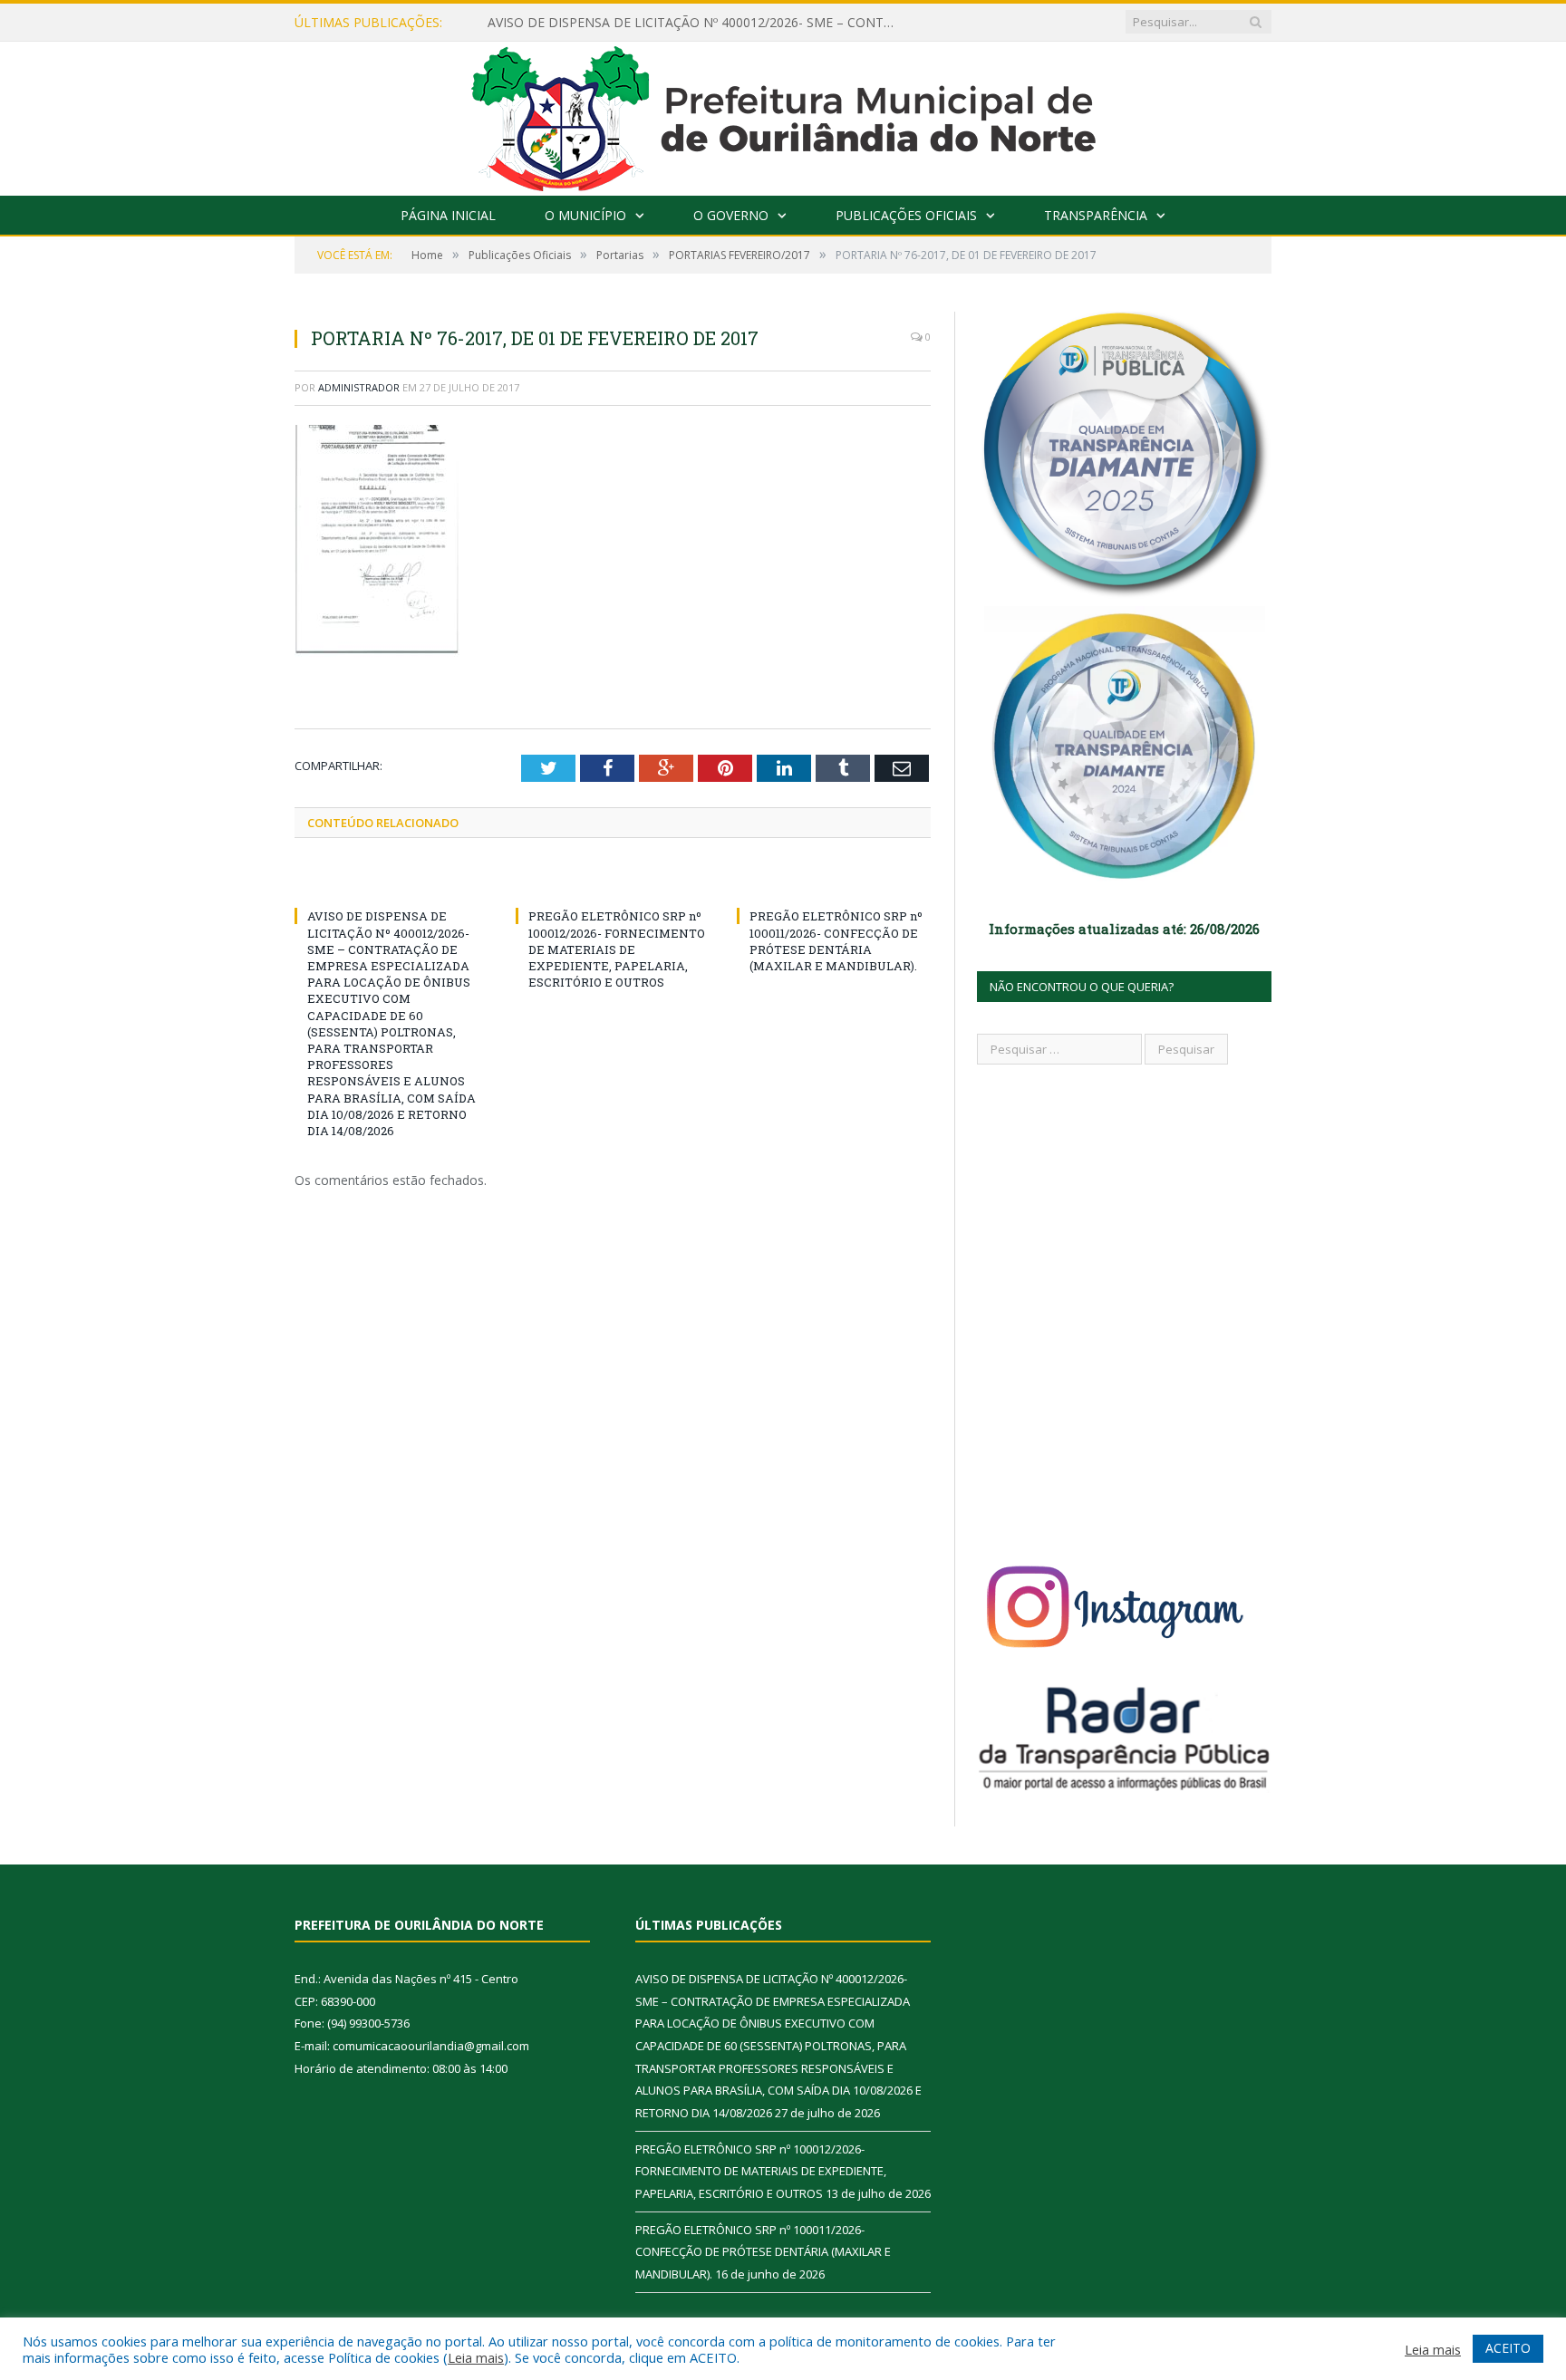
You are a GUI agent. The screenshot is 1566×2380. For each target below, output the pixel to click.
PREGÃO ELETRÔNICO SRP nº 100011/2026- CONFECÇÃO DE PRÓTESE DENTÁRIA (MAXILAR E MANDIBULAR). (836, 941)
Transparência (1096, 215)
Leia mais (476, 2357)
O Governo (731, 215)
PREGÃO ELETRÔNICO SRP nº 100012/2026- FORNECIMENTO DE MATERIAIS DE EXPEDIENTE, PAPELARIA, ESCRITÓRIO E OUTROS (617, 949)
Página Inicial (448, 215)
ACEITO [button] (1508, 2348)
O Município (585, 215)
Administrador (359, 387)
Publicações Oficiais (906, 215)
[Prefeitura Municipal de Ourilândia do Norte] (783, 115)
